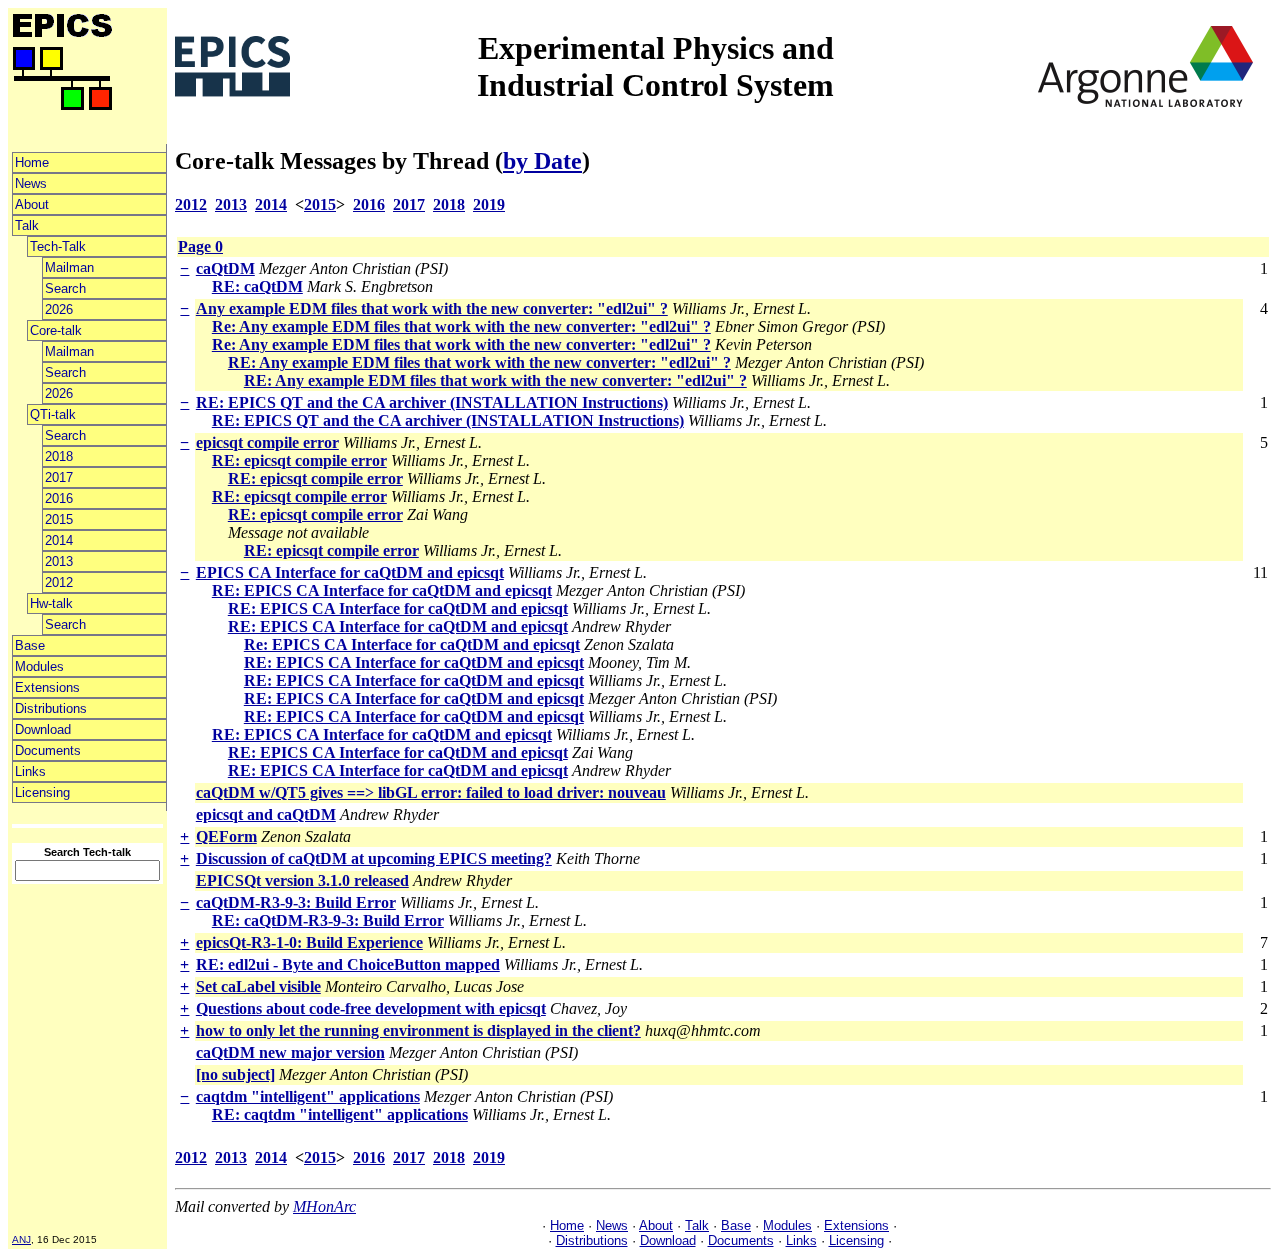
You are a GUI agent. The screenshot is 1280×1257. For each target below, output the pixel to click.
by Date (542, 161)
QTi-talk (53, 414)
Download (43, 729)
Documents (48, 750)
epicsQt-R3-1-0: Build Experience (309, 942)
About (32, 204)
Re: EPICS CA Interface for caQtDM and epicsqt (412, 644)
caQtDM (225, 268)
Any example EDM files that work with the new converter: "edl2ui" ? (432, 308)
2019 (489, 204)
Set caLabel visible (258, 986)
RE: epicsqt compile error (299, 460)
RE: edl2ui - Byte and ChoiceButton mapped (348, 964)
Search (65, 288)
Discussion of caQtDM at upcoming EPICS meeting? (374, 858)
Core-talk (56, 330)
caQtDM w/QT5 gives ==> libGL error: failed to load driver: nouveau (431, 792)
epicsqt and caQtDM (266, 814)
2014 (59, 540)
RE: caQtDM (257, 286)
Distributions (51, 708)
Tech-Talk (58, 246)
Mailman (69, 267)
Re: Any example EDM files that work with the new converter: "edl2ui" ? (461, 326)
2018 (59, 456)
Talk (27, 225)
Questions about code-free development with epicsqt (371, 1008)
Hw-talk (51, 603)
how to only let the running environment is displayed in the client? (418, 1030)
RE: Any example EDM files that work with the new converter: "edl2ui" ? (479, 362)
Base (30, 645)
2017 (59, 477)
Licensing (42, 792)
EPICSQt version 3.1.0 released (302, 880)
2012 (59, 582)
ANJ (21, 1239)
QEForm (226, 836)
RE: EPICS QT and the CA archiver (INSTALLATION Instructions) (432, 402)
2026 (59, 309)
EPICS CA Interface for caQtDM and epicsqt (350, 572)
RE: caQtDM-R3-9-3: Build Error (328, 920)
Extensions (47, 687)
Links (30, 771)
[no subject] (235, 1074)
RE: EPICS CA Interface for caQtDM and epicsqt (382, 590)
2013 (59, 561)
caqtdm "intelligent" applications (308, 1096)
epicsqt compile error (267, 442)
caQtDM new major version (290, 1052)
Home (32, 162)
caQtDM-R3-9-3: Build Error (296, 902)
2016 (59, 498)
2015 (59, 519)
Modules (39, 666)
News (31, 183)
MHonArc (324, 1206)
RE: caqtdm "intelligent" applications (340, 1114)
